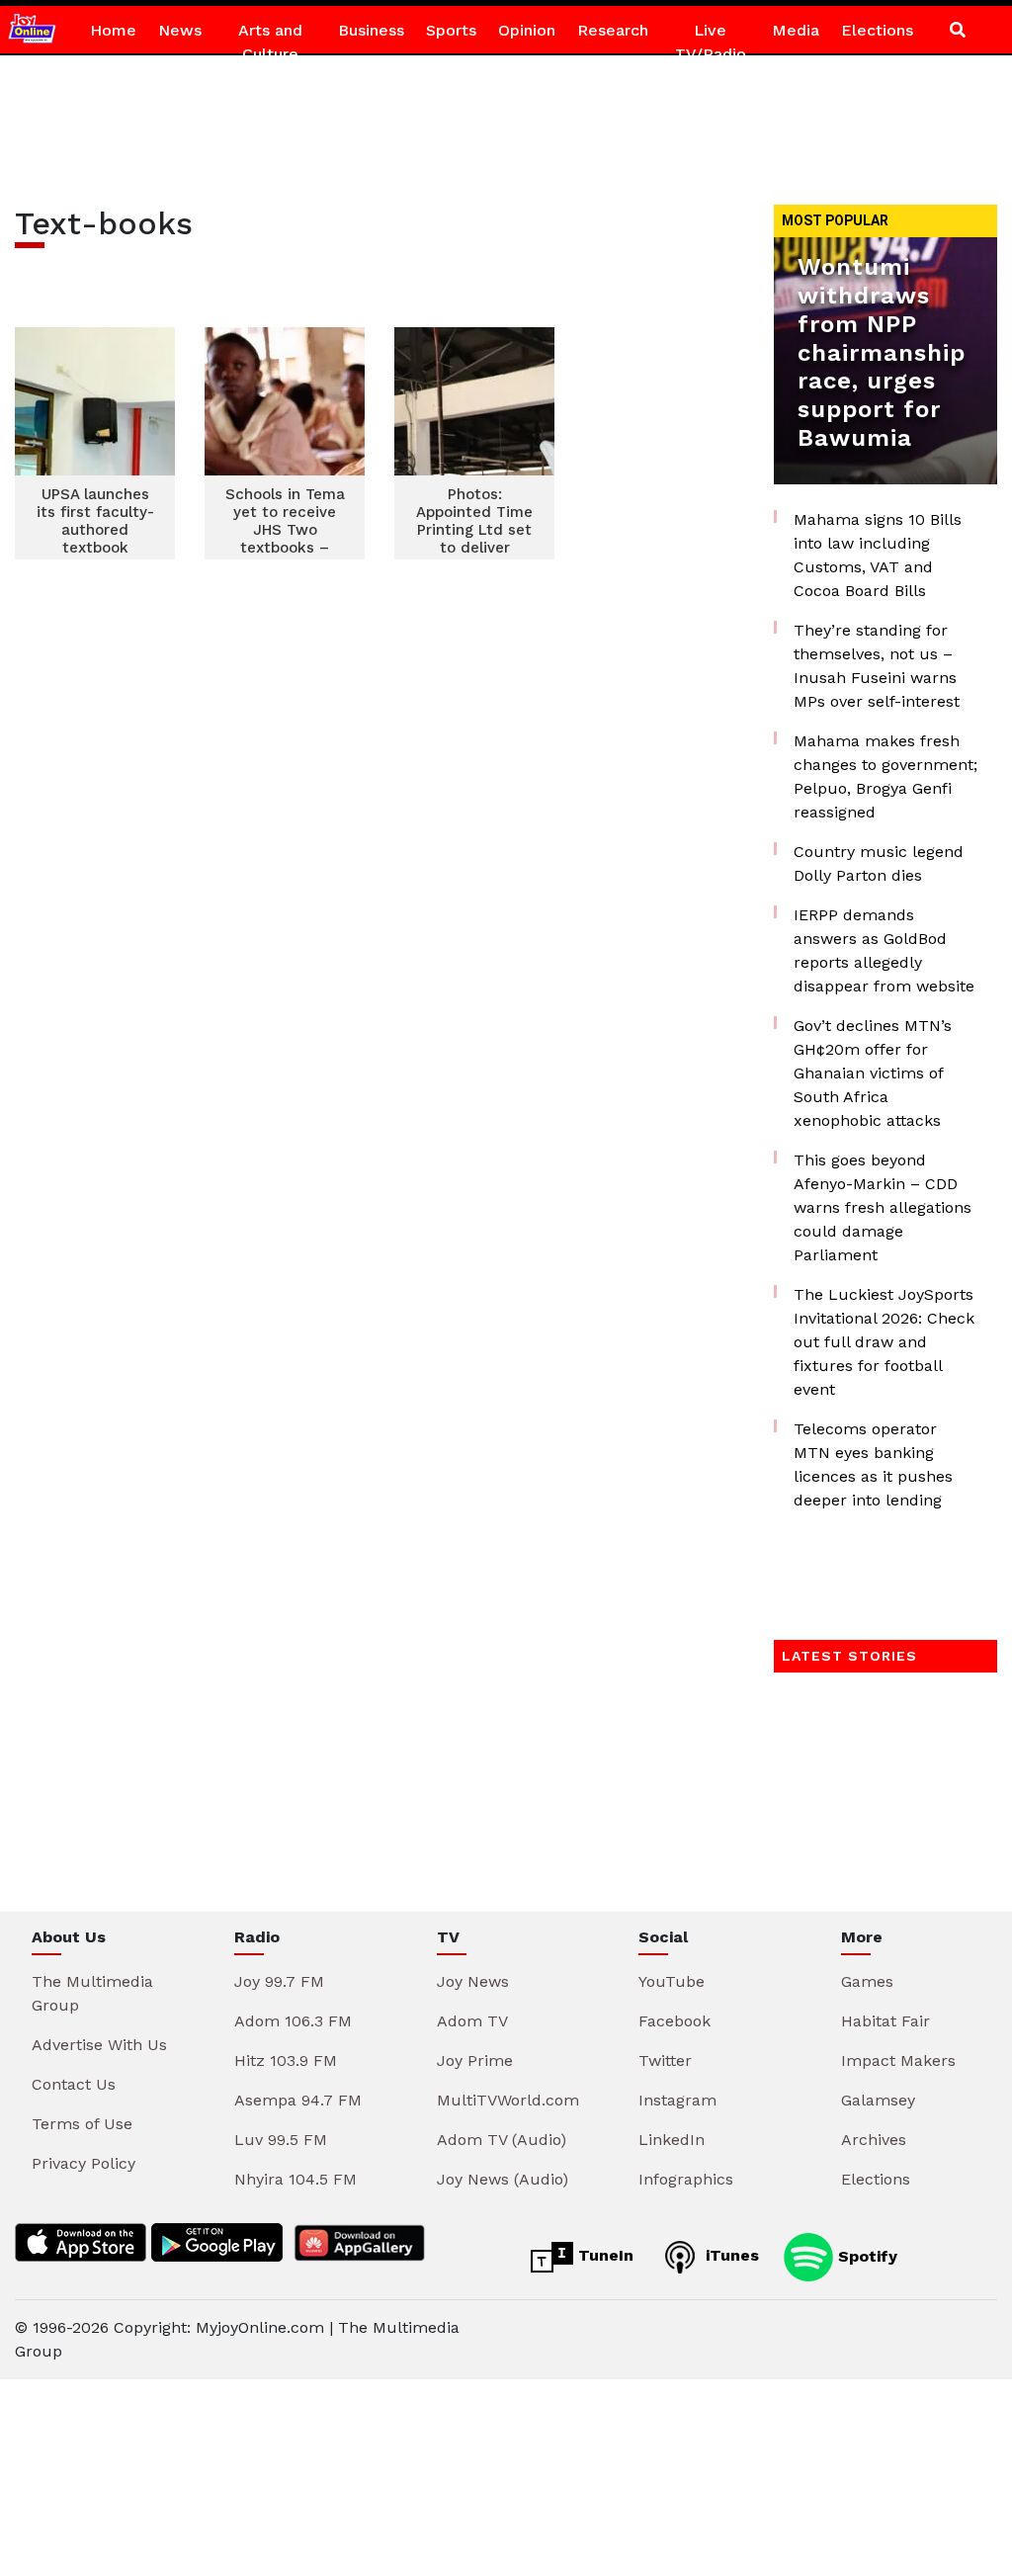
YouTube (672, 1981)
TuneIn (603, 2255)
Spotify (865, 2255)
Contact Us (74, 2084)
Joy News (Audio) (503, 2179)
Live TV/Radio (711, 42)
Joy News (473, 1981)
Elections (877, 30)
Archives (874, 2140)
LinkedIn (672, 2140)
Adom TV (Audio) (502, 2140)
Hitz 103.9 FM (286, 2061)
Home (113, 30)
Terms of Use (82, 2124)
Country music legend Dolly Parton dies (879, 863)
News (180, 30)
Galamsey (878, 2100)
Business (371, 30)
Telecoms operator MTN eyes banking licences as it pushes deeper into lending (873, 1464)
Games (867, 1981)
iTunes (730, 2255)
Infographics (686, 2179)
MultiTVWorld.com (508, 2100)
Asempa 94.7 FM (298, 2100)
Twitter (665, 2061)
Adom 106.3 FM (293, 2021)
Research (613, 30)
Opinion (527, 30)
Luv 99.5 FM (281, 2140)
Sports (451, 30)
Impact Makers (898, 2061)
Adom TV (472, 2021)
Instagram (677, 2100)
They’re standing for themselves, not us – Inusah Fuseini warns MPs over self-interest (877, 666)
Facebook (675, 2021)
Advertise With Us (99, 2045)
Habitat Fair (885, 2021)
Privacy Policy (84, 2163)
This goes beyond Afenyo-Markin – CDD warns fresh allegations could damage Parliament (883, 1207)
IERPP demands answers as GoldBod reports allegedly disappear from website (884, 950)
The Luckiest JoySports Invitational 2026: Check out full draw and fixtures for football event (884, 1342)
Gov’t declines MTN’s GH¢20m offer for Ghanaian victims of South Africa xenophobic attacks (873, 1073)
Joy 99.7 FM (279, 1981)
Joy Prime (475, 2061)
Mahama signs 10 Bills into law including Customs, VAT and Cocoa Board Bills (878, 555)
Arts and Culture (270, 42)
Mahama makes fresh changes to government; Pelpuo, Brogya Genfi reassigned (885, 776)
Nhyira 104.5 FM (295, 2179)
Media (796, 30)
